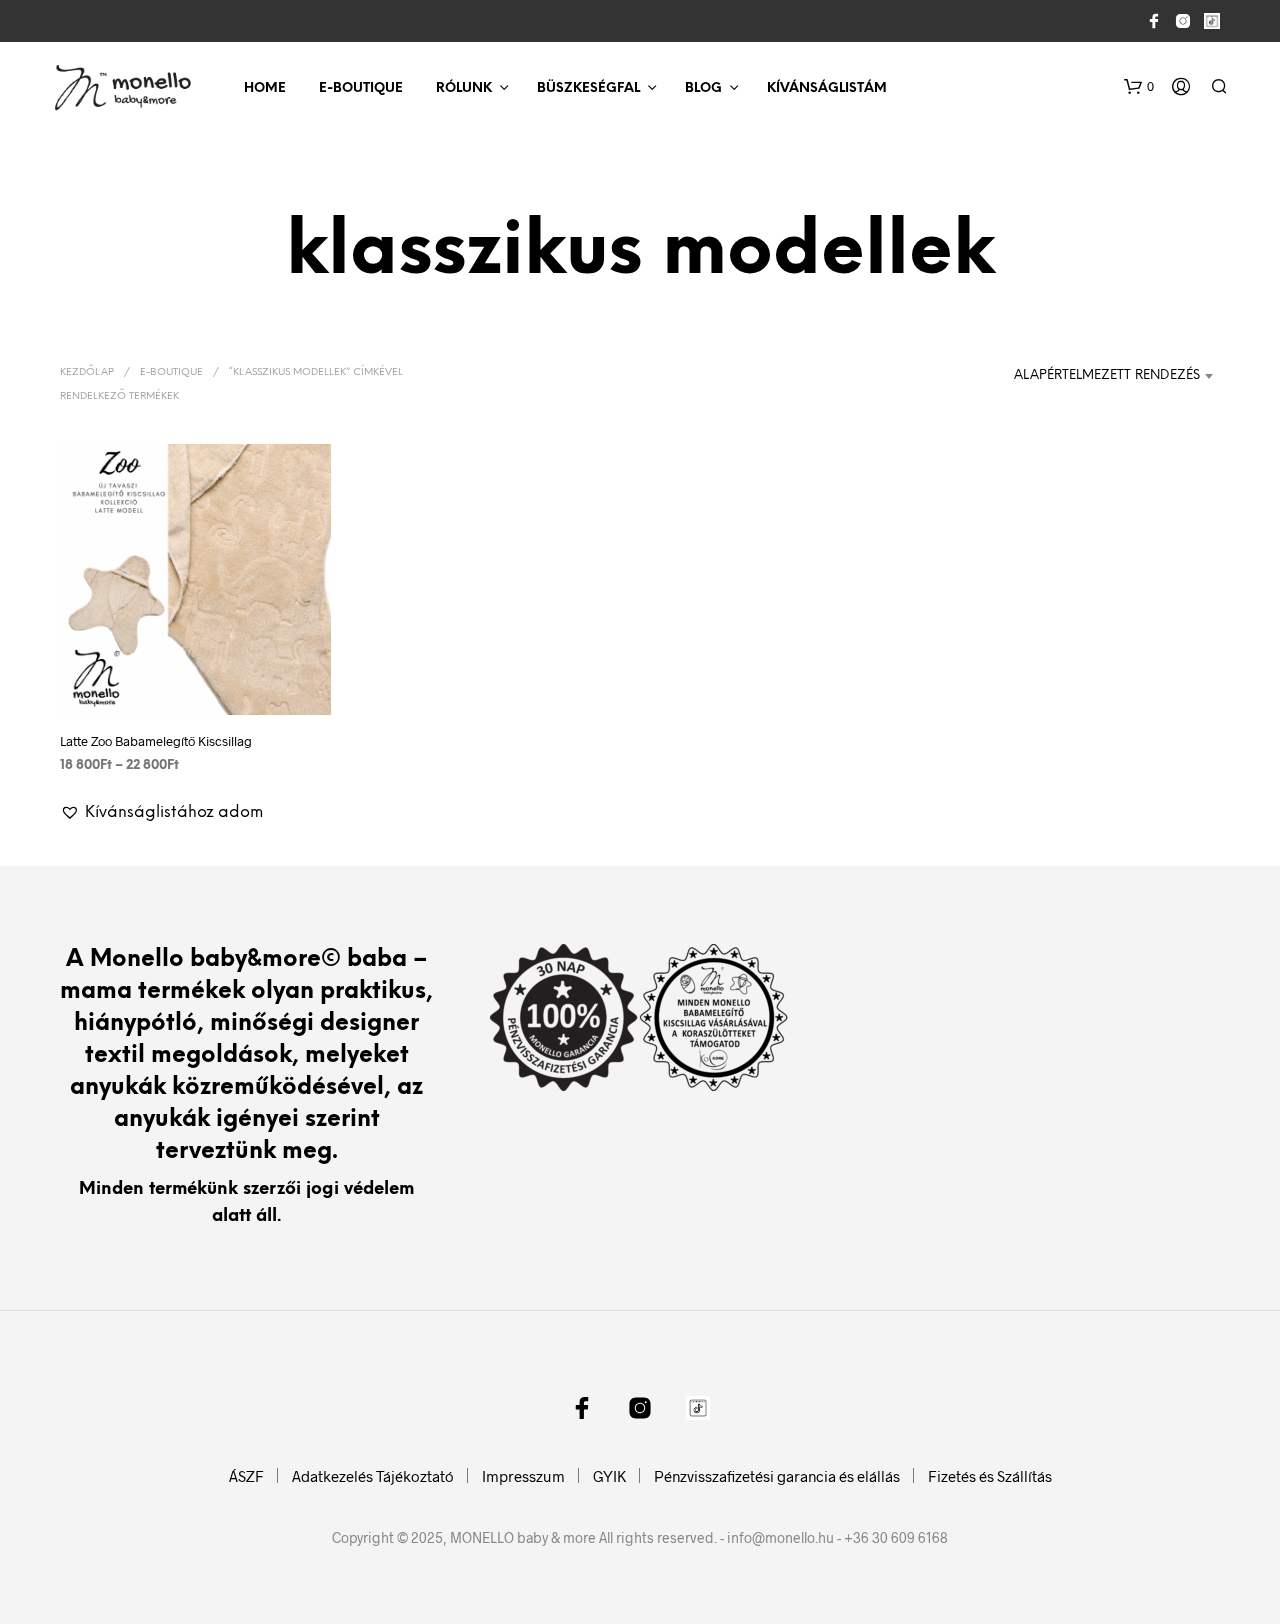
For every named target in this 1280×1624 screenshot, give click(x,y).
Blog (703, 88)
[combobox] (1103, 376)
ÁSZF (246, 1476)
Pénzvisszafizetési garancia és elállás (777, 1476)
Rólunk (464, 88)
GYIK (609, 1476)
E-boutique (361, 88)
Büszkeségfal (588, 88)
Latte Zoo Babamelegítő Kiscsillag (156, 741)
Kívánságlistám (827, 88)
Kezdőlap (87, 372)
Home (265, 88)
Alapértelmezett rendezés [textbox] (1107, 375)
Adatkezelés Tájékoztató (373, 1476)
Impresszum (523, 1476)
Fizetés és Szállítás (990, 1476)
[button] (1139, 87)
